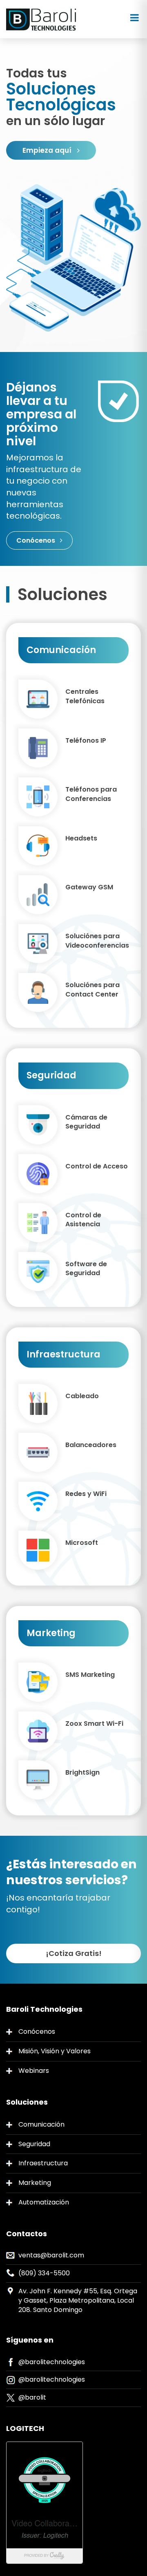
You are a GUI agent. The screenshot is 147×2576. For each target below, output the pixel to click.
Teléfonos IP (86, 741)
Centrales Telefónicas (85, 696)
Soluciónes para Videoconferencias (97, 941)
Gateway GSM (89, 887)
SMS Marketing (90, 1675)
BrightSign (82, 1773)
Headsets (81, 838)
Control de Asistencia (83, 1220)
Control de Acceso (97, 1166)
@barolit (32, 2397)
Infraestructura (43, 2163)
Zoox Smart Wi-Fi (94, 1724)
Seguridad (34, 2144)
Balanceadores (91, 1445)
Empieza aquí (48, 150)
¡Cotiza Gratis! (74, 1953)
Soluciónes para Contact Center (92, 990)
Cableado (82, 1396)
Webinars (34, 2071)
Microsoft (82, 1543)
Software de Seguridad (86, 1269)
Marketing (35, 2183)
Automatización (44, 2202)
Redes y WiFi (86, 1494)
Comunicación (41, 2124)
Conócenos (37, 540)
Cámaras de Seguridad (86, 1122)
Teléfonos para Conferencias (91, 794)
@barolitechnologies (52, 2362)
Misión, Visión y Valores (55, 2051)
